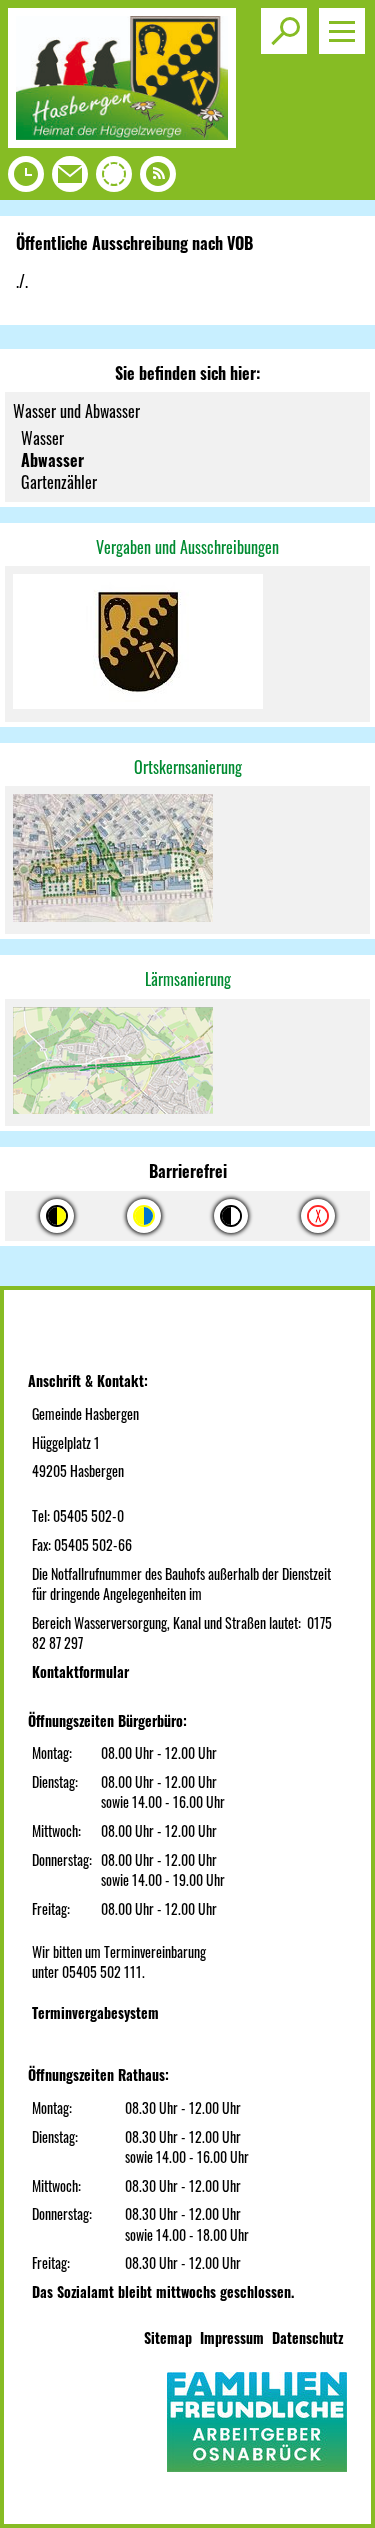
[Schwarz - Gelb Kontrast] (57, 1216)
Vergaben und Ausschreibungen (187, 547)
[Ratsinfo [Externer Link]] (114, 179)
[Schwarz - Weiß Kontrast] (231, 1216)
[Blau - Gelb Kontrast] (144, 1216)
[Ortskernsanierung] (187, 860)
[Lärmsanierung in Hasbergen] (187, 1062)
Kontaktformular (80, 1671)
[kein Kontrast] (318, 1216)
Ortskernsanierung (188, 767)
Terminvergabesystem (95, 2012)
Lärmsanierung (188, 979)
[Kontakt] (70, 179)
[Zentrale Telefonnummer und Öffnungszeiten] (26, 179)
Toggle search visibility (284, 31)
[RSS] (158, 179)
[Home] (122, 141)
